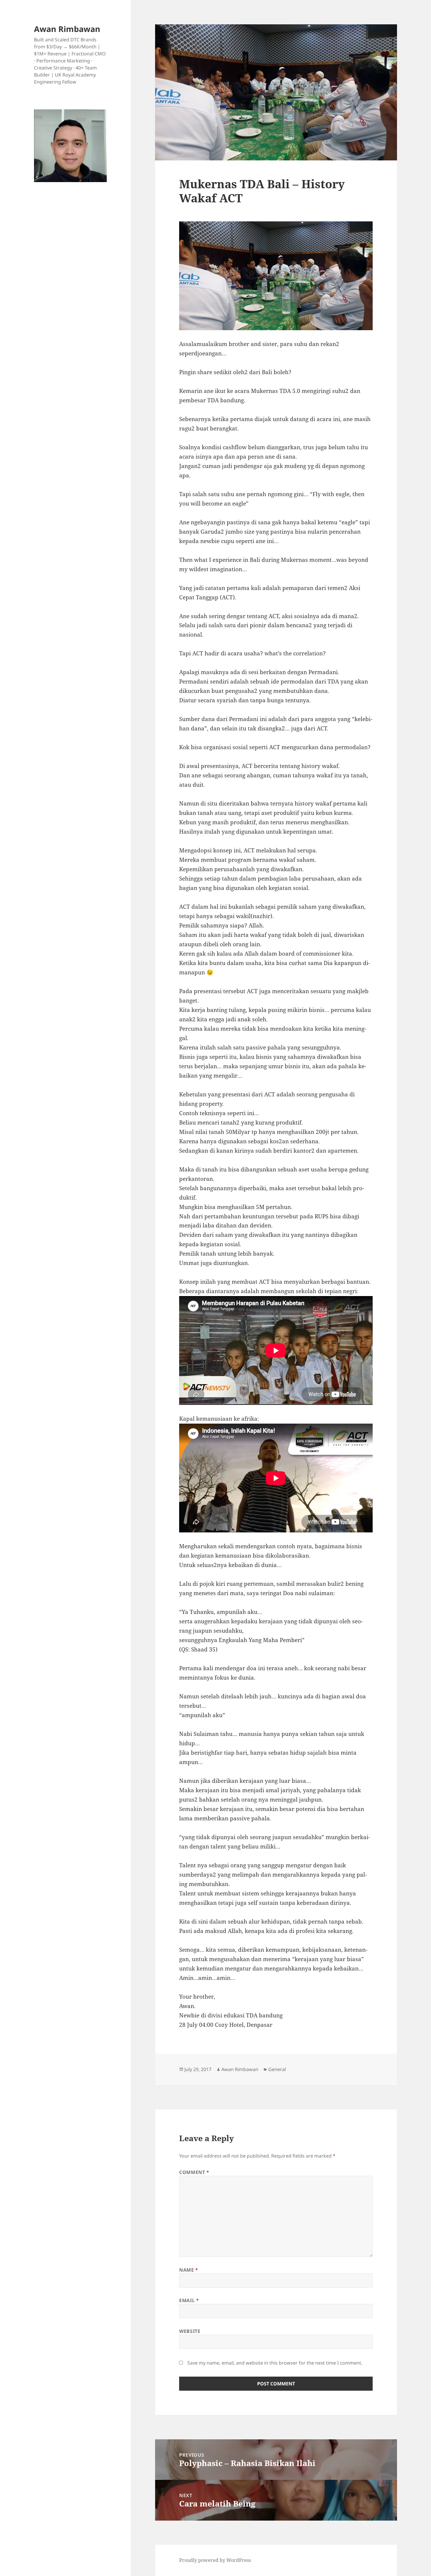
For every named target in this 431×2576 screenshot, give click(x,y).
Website (190, 2331)
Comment (194, 2172)
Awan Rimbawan (67, 29)
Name (189, 2270)
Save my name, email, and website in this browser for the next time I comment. (275, 2363)
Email (189, 2300)
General (277, 2069)
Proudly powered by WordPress (215, 2560)
